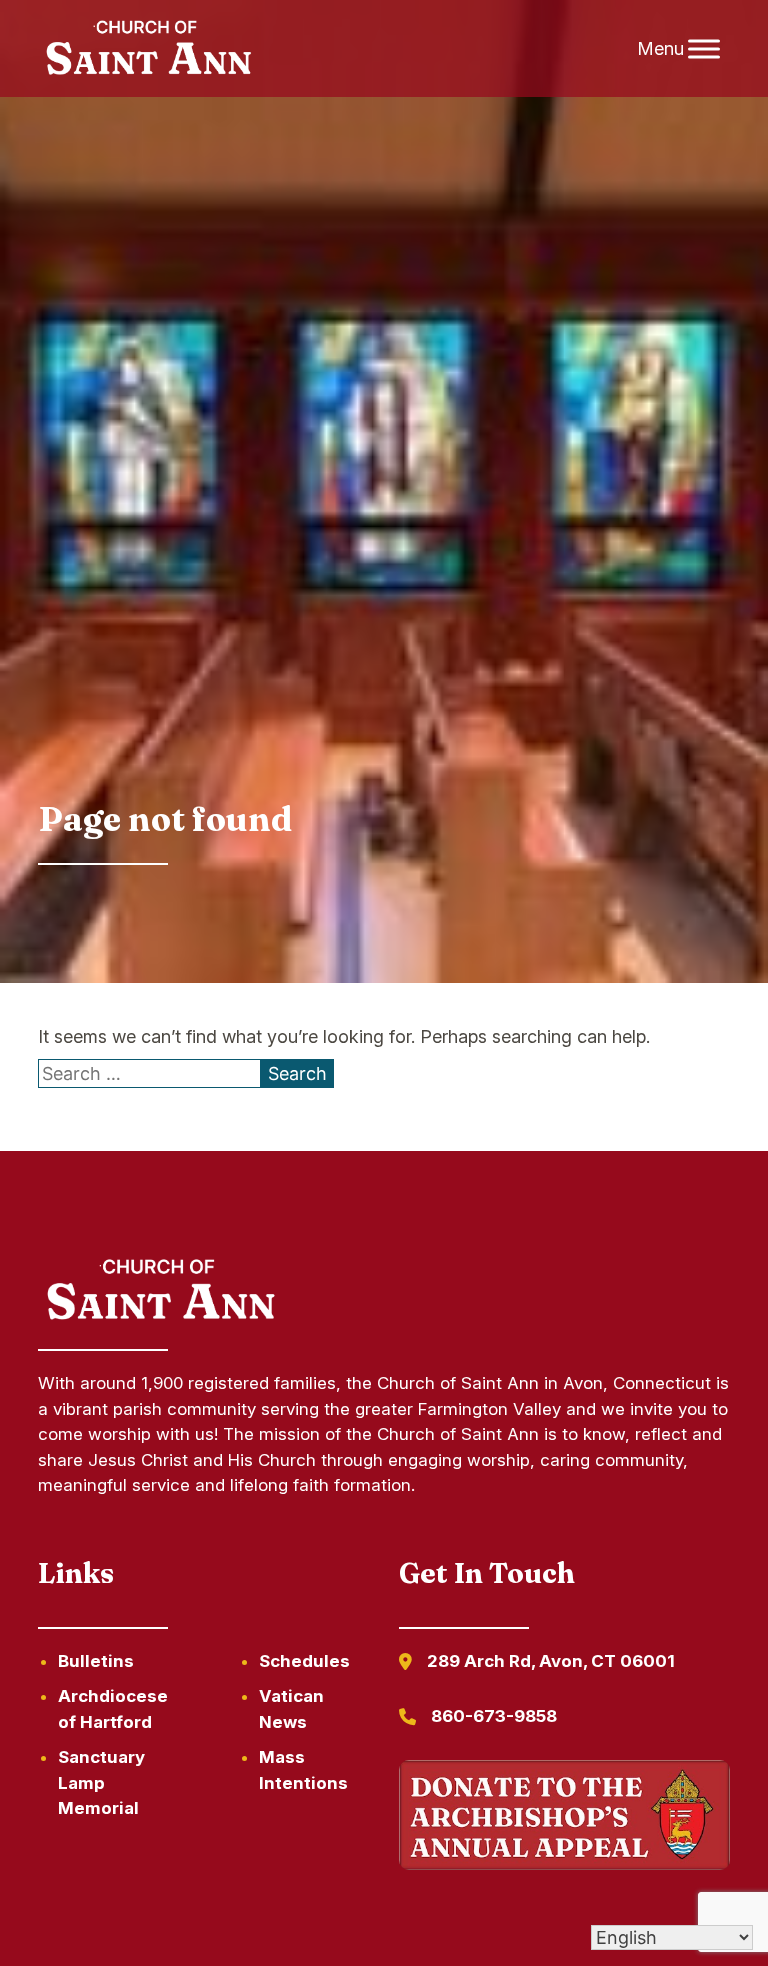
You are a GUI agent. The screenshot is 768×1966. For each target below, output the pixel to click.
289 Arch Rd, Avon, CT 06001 (551, 1661)
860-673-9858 (494, 1716)
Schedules (304, 1661)
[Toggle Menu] (704, 48)
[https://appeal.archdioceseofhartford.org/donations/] (564, 1818)
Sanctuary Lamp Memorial (101, 1782)
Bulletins (96, 1661)
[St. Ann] (146, 49)
